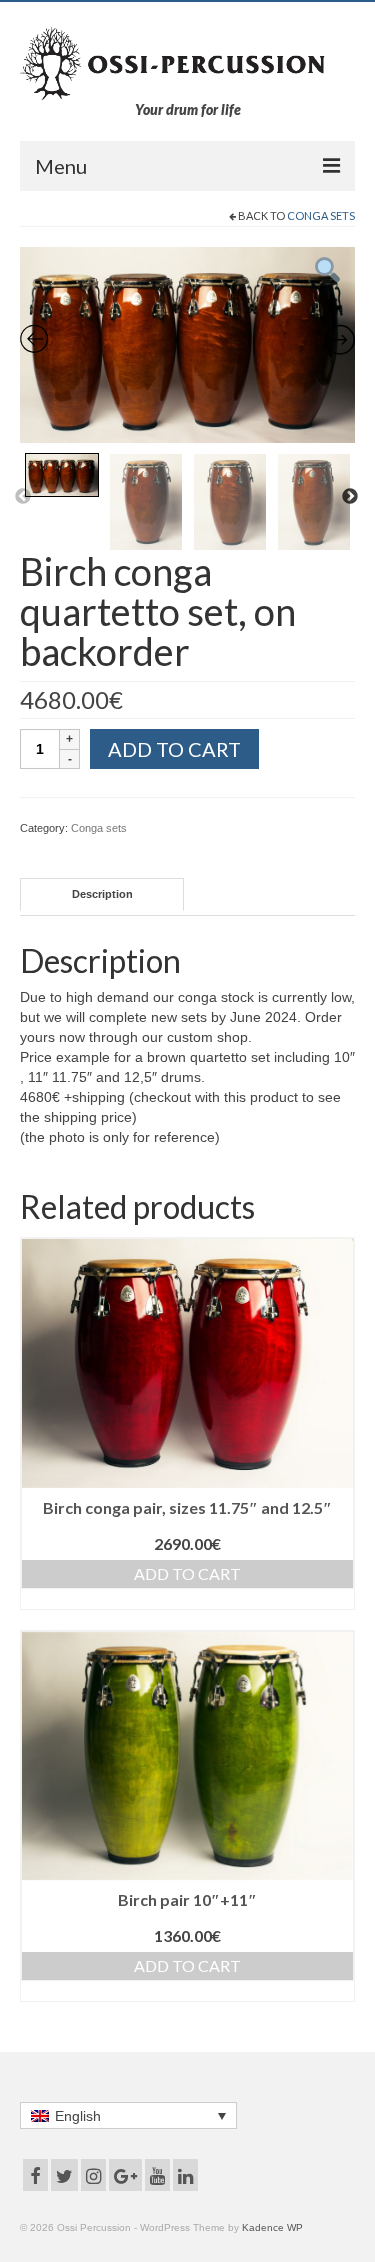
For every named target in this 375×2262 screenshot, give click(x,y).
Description (102, 894)
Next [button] (350, 497)
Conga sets (321, 215)
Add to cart (174, 749)
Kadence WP (272, 2227)
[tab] (102, 894)
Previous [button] (23, 497)
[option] (187, 345)
